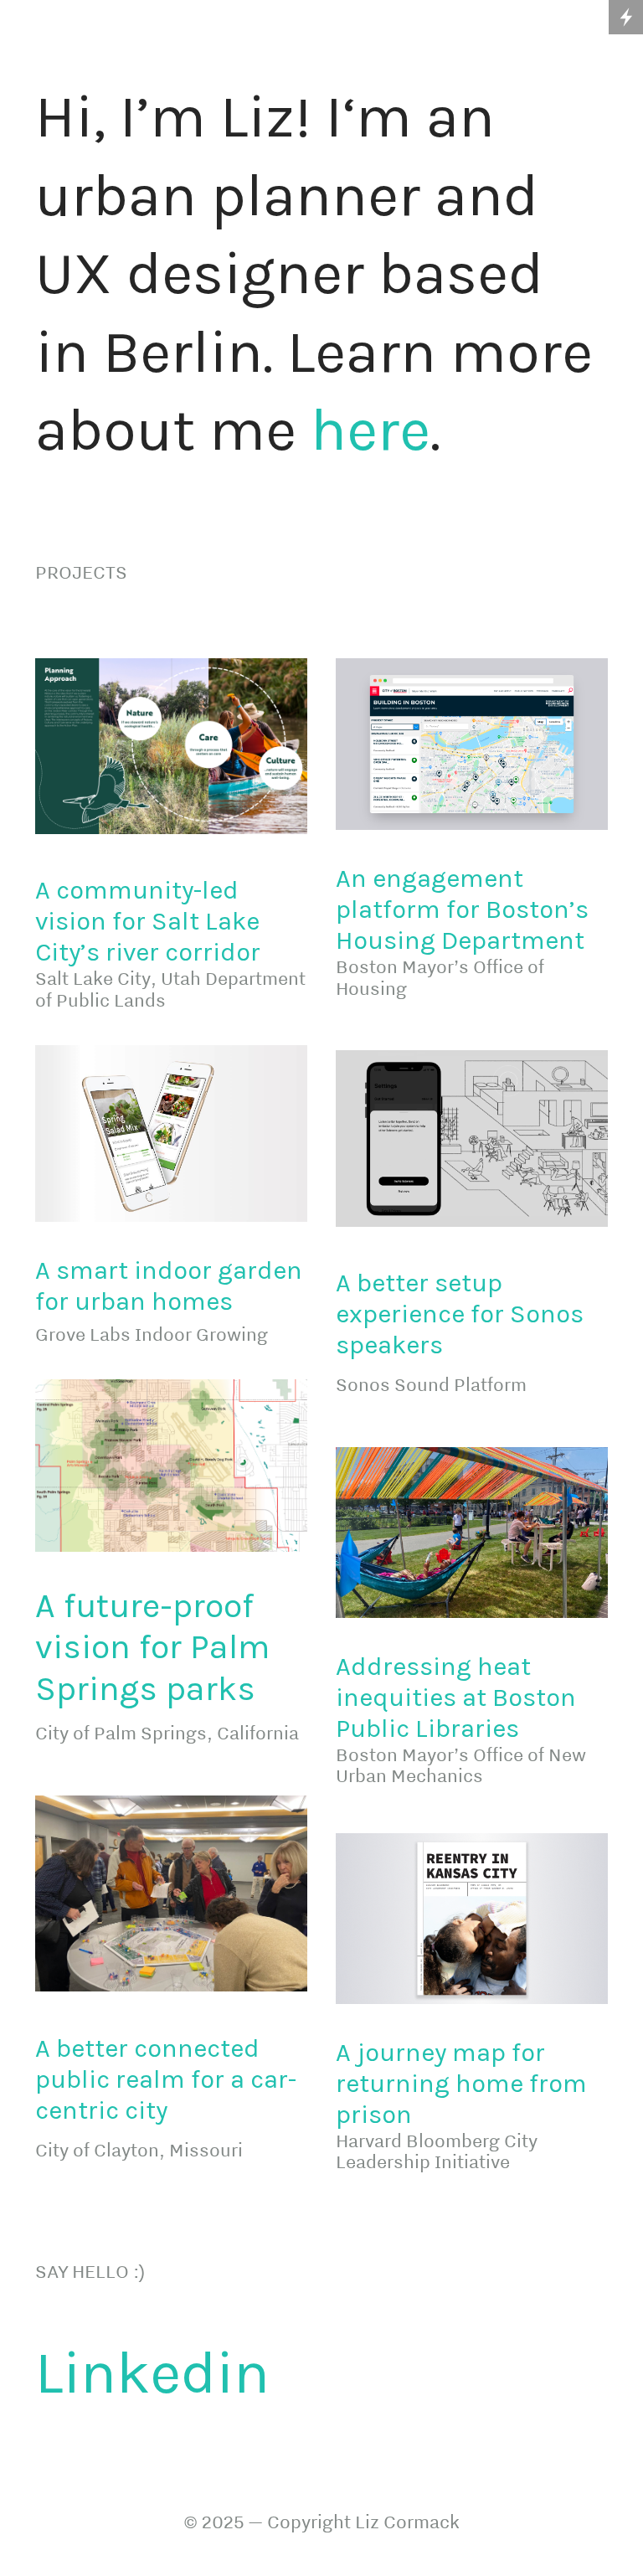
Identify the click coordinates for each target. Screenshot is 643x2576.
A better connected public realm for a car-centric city (166, 2079)
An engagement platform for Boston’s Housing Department (462, 909)
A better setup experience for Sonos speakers (460, 1314)
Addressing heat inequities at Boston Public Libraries (456, 1698)
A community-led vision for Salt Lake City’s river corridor (151, 921)
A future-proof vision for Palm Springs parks (152, 1647)
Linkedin (152, 2372)
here (370, 430)
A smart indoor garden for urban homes (169, 1286)
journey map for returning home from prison (461, 2084)
